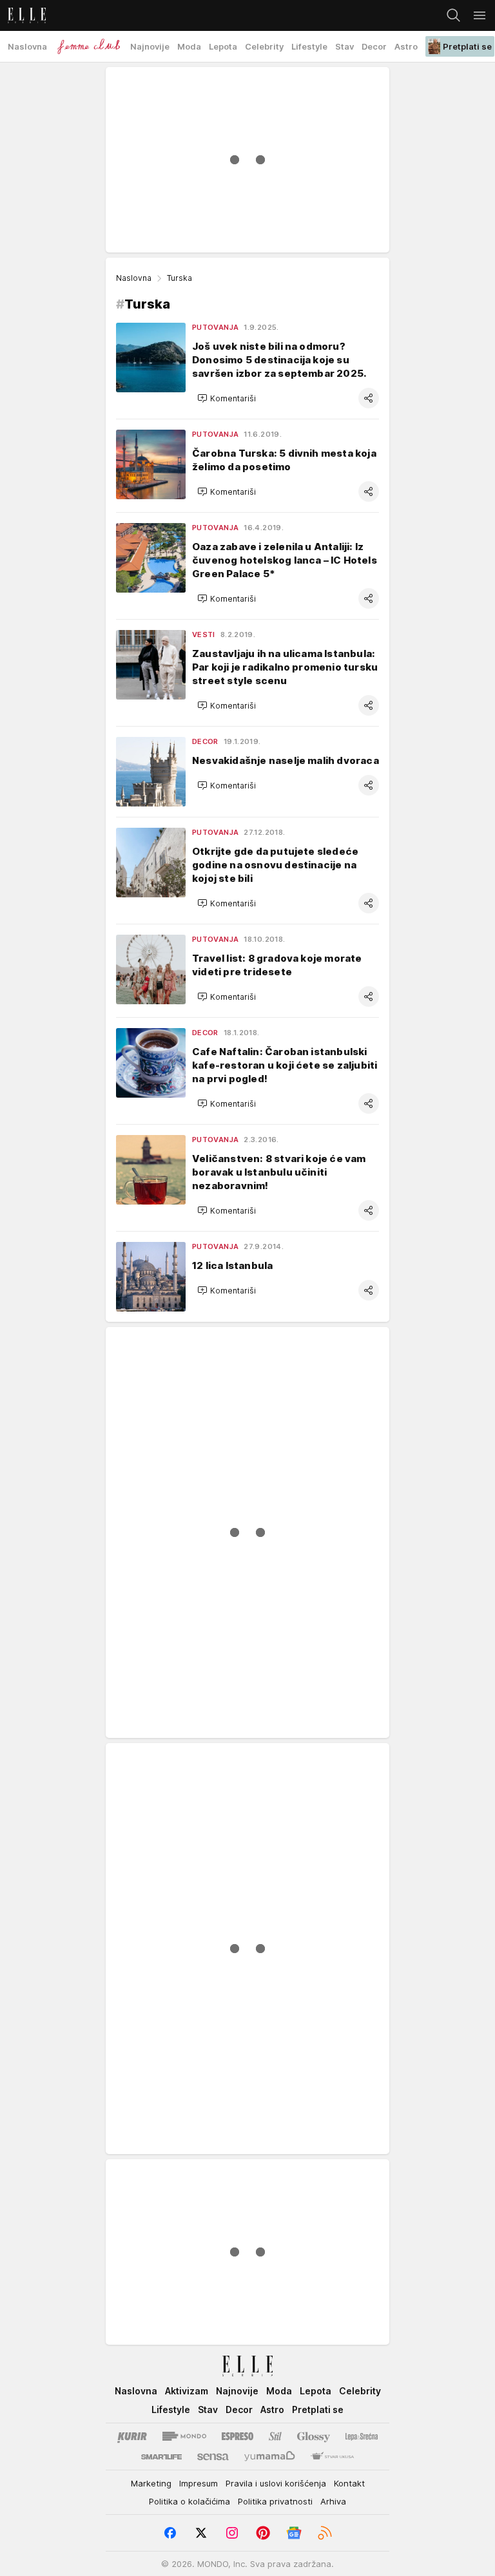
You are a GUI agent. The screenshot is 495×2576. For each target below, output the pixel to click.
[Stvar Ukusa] (332, 2457)
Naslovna (134, 278)
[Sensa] (213, 2457)
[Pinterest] (263, 2533)
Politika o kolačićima (189, 2501)
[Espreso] (238, 2436)
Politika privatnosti (275, 2501)
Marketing (151, 2483)
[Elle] (23, 15)
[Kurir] (132, 2436)
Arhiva (333, 2501)
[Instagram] (232, 2533)
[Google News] (294, 2533)
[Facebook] (170, 2533)
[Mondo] (184, 2436)
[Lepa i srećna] (362, 2436)
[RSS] (325, 2533)
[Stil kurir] (275, 2436)
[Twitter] (201, 2533)
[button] (227, 398)
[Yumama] (270, 2457)
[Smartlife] (161, 2457)
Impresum (199, 2483)
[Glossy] (314, 2436)
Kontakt (349, 2483)
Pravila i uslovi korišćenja (276, 2483)
